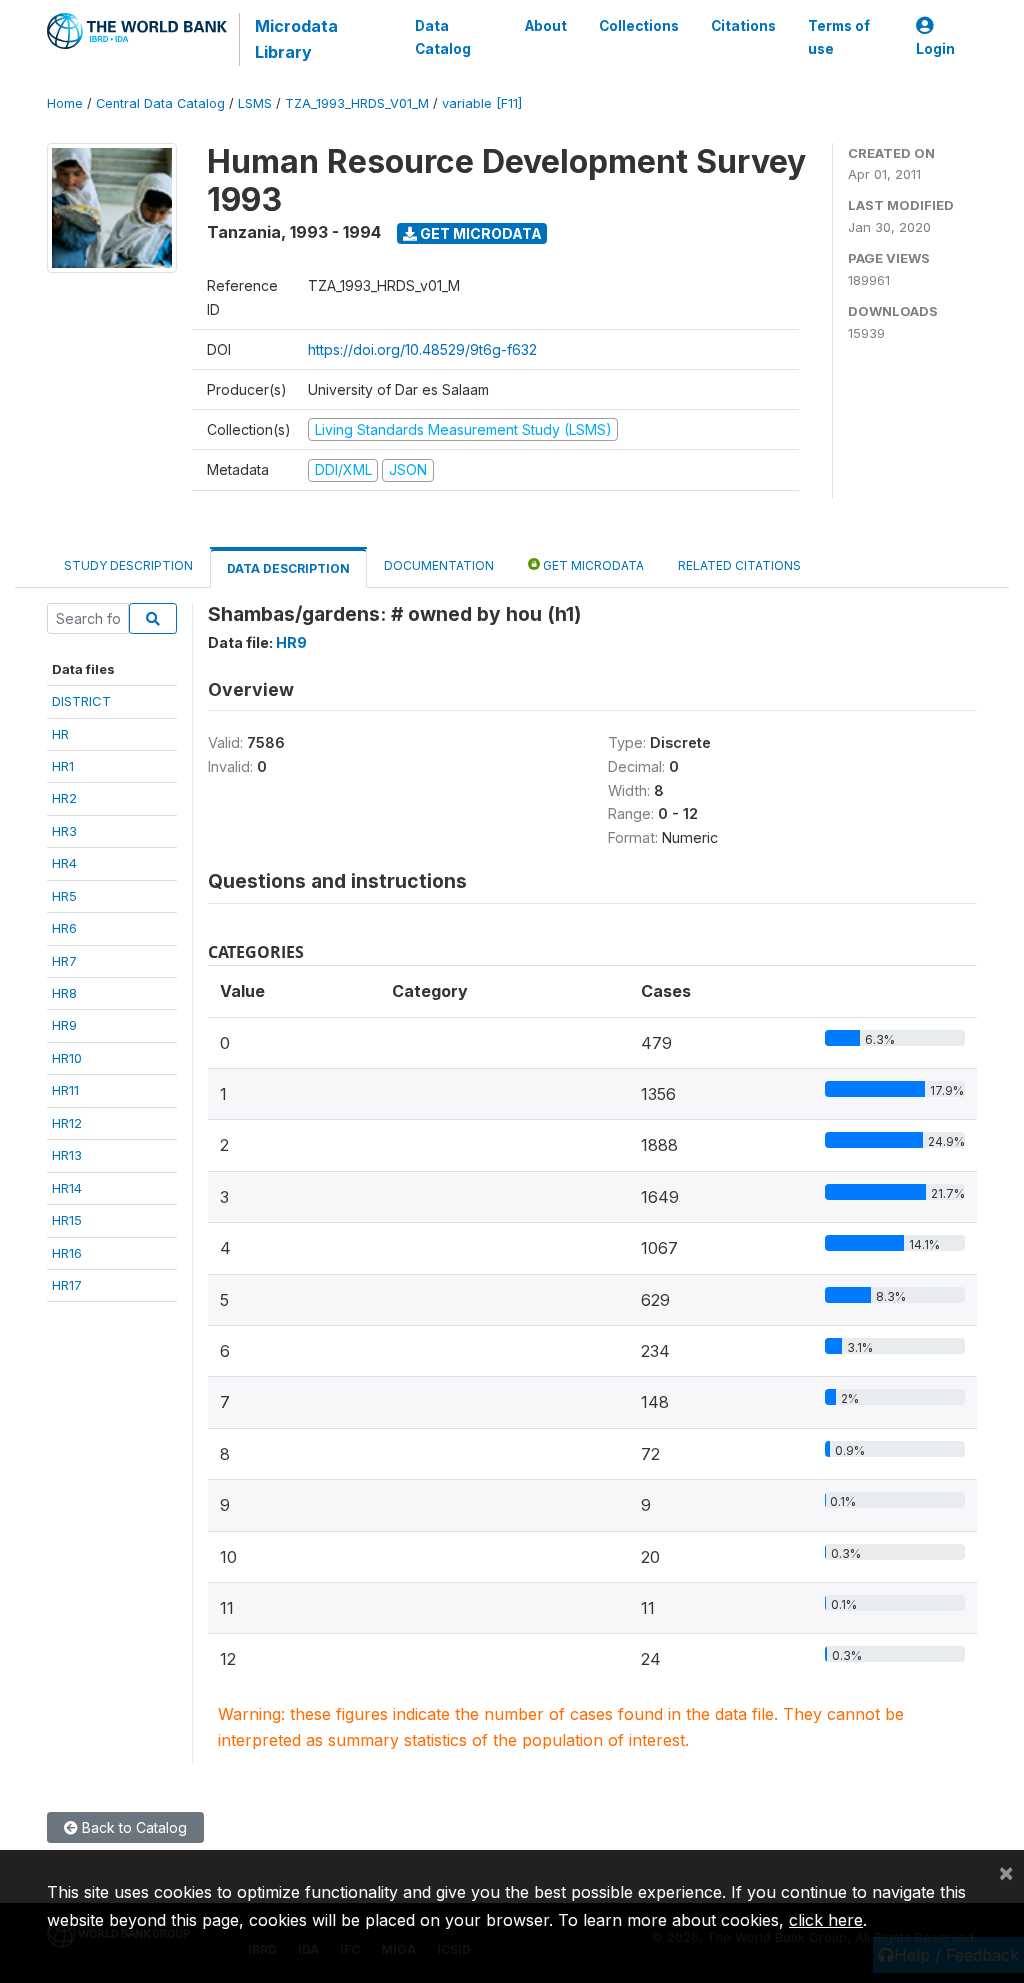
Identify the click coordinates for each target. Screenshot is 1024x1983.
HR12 (67, 1123)
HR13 (67, 1155)
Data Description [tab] (288, 568)
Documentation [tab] (439, 565)
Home (65, 103)
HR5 (64, 896)
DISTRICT (81, 701)
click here (826, 1920)
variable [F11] (482, 103)
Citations (743, 26)
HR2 (64, 798)
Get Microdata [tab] (592, 565)
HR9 (64, 1025)
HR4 (64, 863)
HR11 (65, 1090)
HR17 (67, 1285)
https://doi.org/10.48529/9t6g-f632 (422, 349)
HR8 (64, 993)
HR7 (64, 961)
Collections (639, 26)
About (546, 26)
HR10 (67, 1058)
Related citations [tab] (739, 565)
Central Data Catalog (160, 103)
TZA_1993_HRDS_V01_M (357, 103)
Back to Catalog (132, 1827)
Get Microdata (479, 233)
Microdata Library (296, 39)
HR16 (67, 1253)
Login (935, 49)
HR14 (67, 1188)
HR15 (67, 1220)
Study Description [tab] (128, 565)
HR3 (64, 831)
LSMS (255, 103)
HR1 (63, 766)
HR (60, 734)
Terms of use (839, 37)
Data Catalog (443, 37)
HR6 (64, 928)
